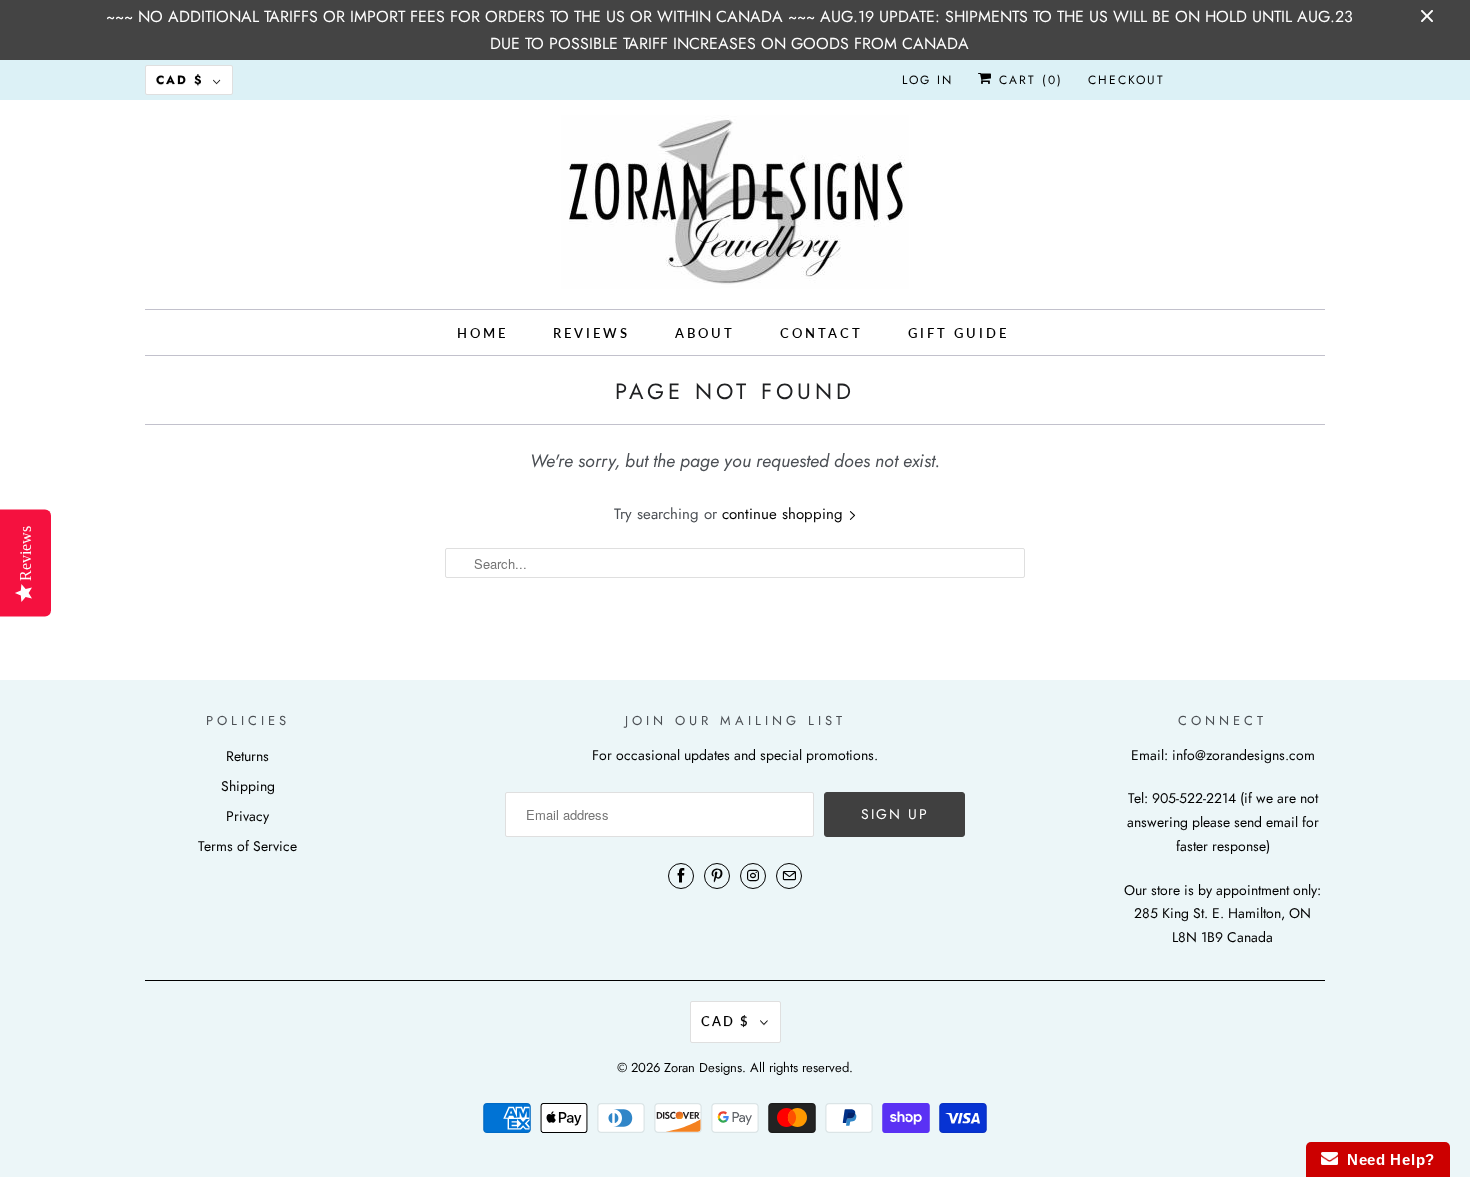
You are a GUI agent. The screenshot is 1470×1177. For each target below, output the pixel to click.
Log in (927, 80)
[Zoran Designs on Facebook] (681, 876)
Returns (247, 756)
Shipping (248, 786)
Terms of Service (247, 846)
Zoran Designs (703, 1067)
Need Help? (1386, 1159)
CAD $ (179, 80)
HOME (482, 333)
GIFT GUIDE (958, 333)
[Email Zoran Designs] (789, 876)
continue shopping (785, 514)
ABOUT (705, 333)
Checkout (1126, 80)
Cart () (1028, 80)
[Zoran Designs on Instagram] (753, 876)
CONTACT (821, 333)
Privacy (247, 816)
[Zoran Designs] (735, 202)
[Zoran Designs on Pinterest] (717, 876)
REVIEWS (591, 333)
